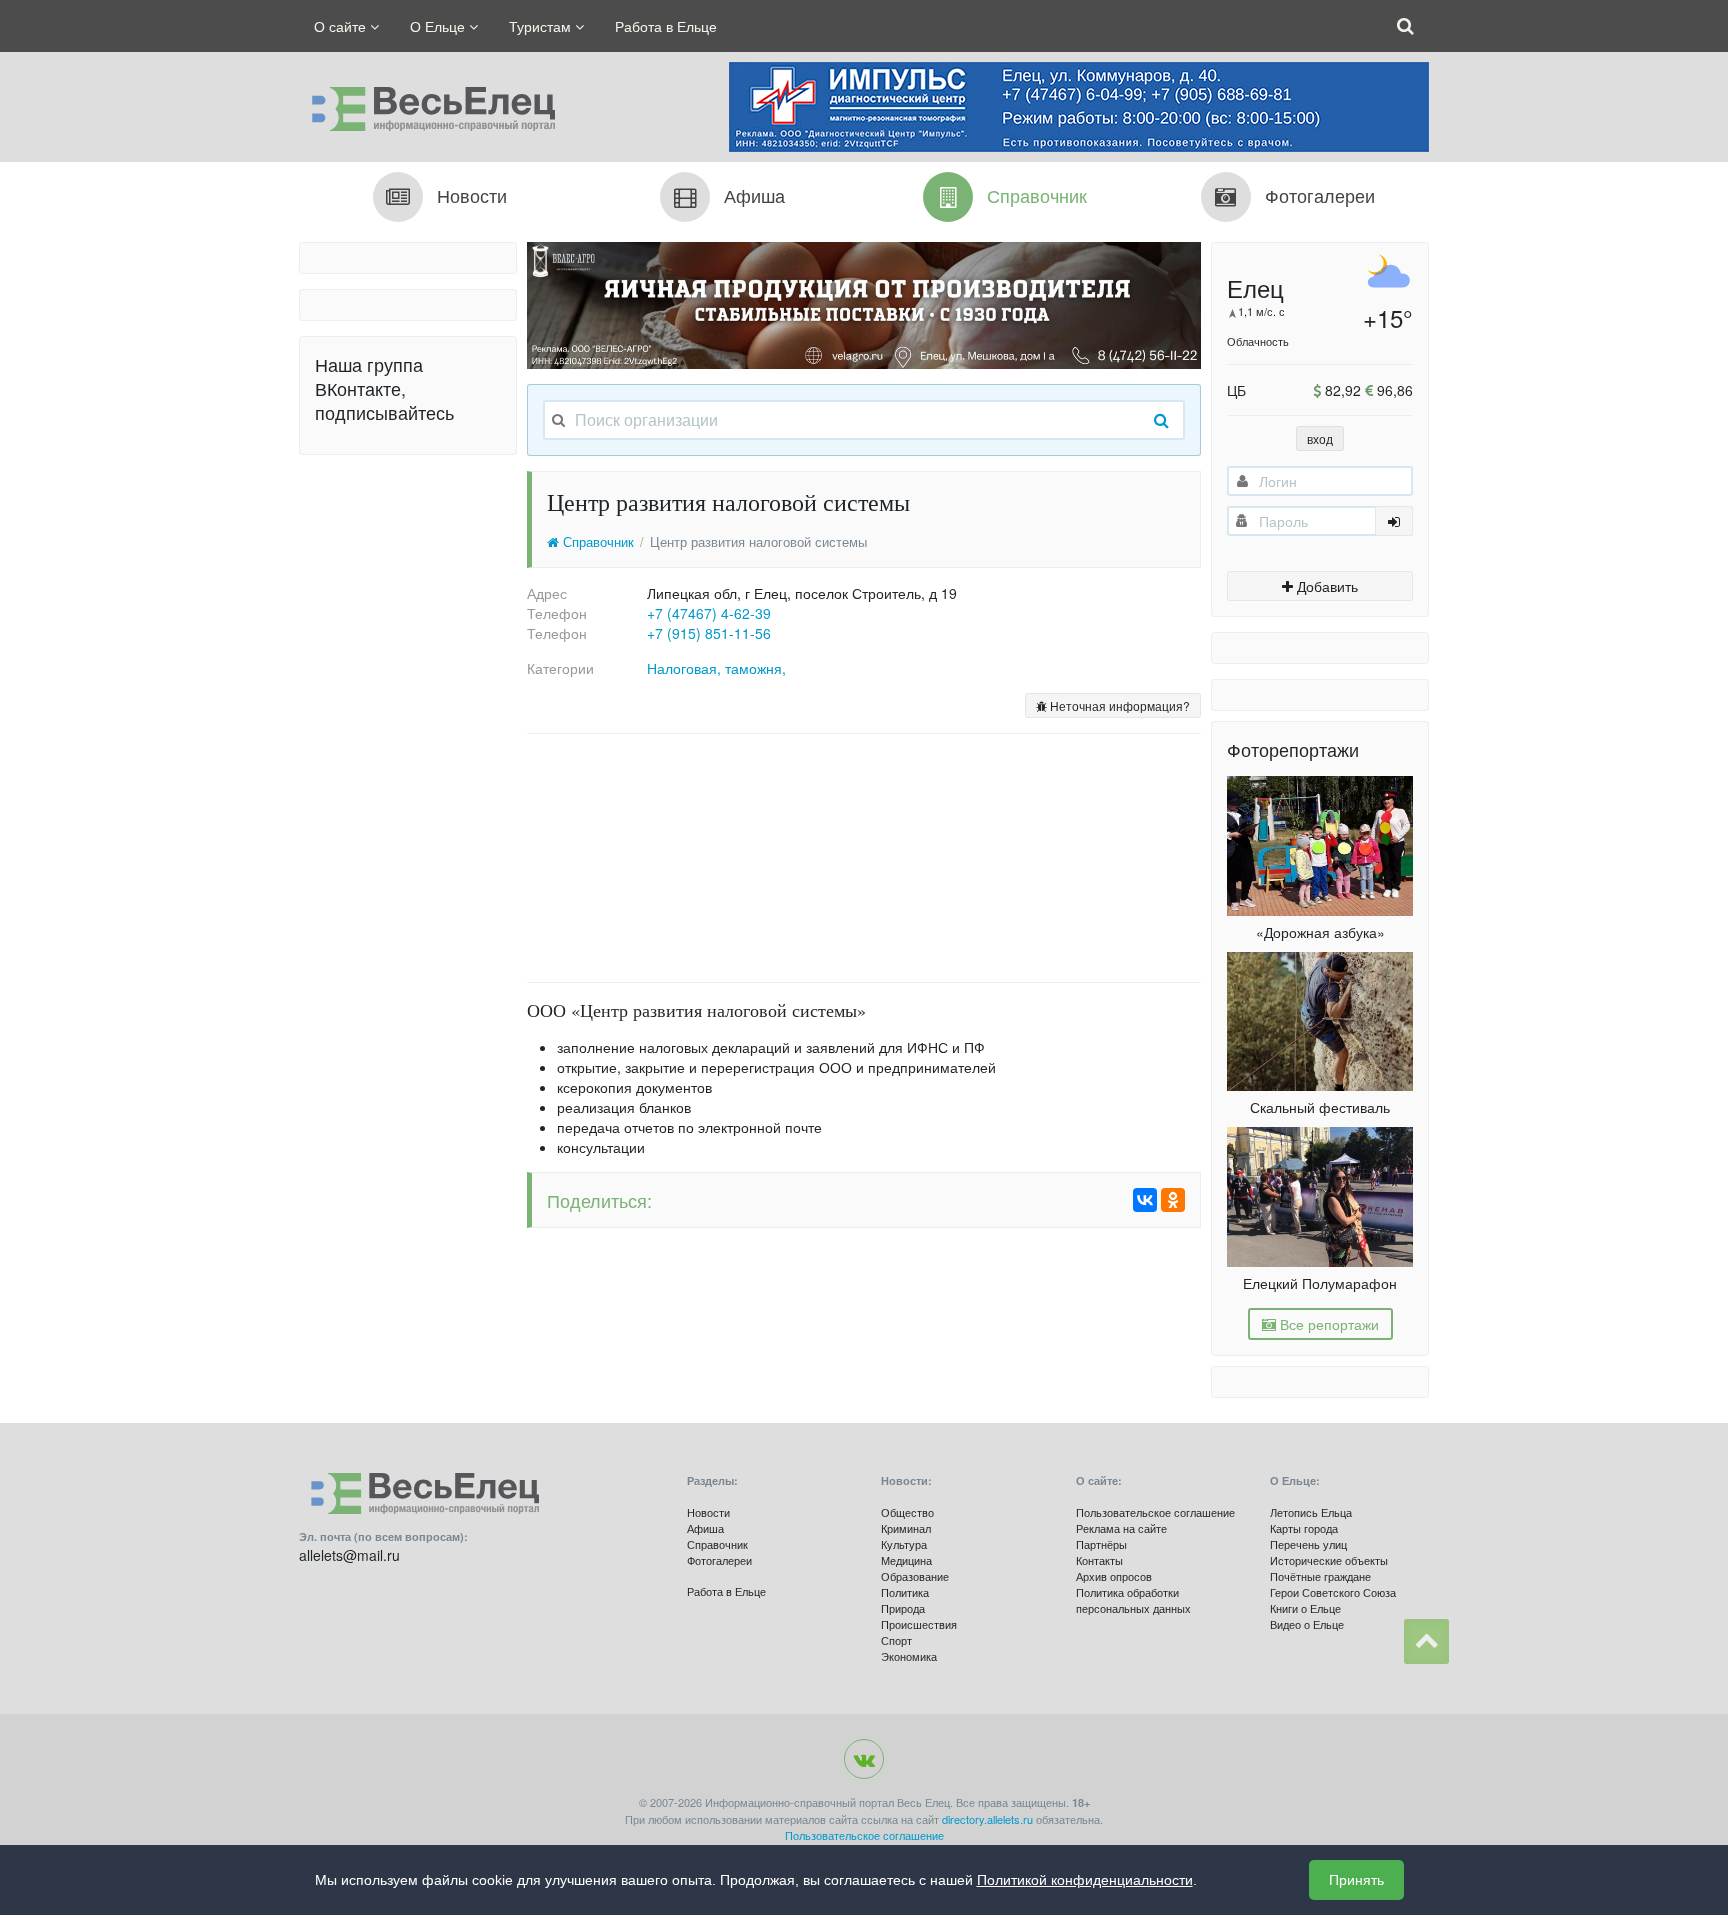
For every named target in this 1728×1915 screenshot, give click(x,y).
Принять (1356, 1880)
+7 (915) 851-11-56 (709, 633)
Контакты (1099, 1560)
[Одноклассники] (1173, 1200)
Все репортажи (1327, 1324)
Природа (903, 1608)
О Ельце (439, 26)
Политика (905, 1592)
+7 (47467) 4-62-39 (709, 613)
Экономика (909, 1656)
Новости (708, 1512)
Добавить (1325, 586)
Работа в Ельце (666, 26)
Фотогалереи (719, 1560)
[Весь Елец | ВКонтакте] (864, 1759)
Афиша (705, 1528)
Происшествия (919, 1624)
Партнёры (1101, 1544)
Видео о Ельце (1307, 1624)
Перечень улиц (1308, 1544)
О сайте (342, 26)
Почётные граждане (1320, 1576)
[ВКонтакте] (1145, 1200)
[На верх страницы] (1426, 1641)
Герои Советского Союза (1333, 1592)
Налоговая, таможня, (716, 668)
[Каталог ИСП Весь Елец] (427, 104)
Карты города (1304, 1528)
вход (1320, 438)
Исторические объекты (1329, 1560)
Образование (915, 1576)
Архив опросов (1114, 1576)
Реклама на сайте (1121, 1528)
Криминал (906, 1528)
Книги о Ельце (1305, 1608)
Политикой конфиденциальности (1085, 1880)
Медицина (906, 1560)
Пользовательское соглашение (1155, 1512)
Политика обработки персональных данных (1133, 1600)
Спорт (896, 1640)
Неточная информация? (1118, 705)
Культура (904, 1544)
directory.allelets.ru (987, 1819)
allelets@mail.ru (349, 1555)
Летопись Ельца (1311, 1512)
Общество (907, 1512)
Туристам (542, 26)
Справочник (596, 542)
